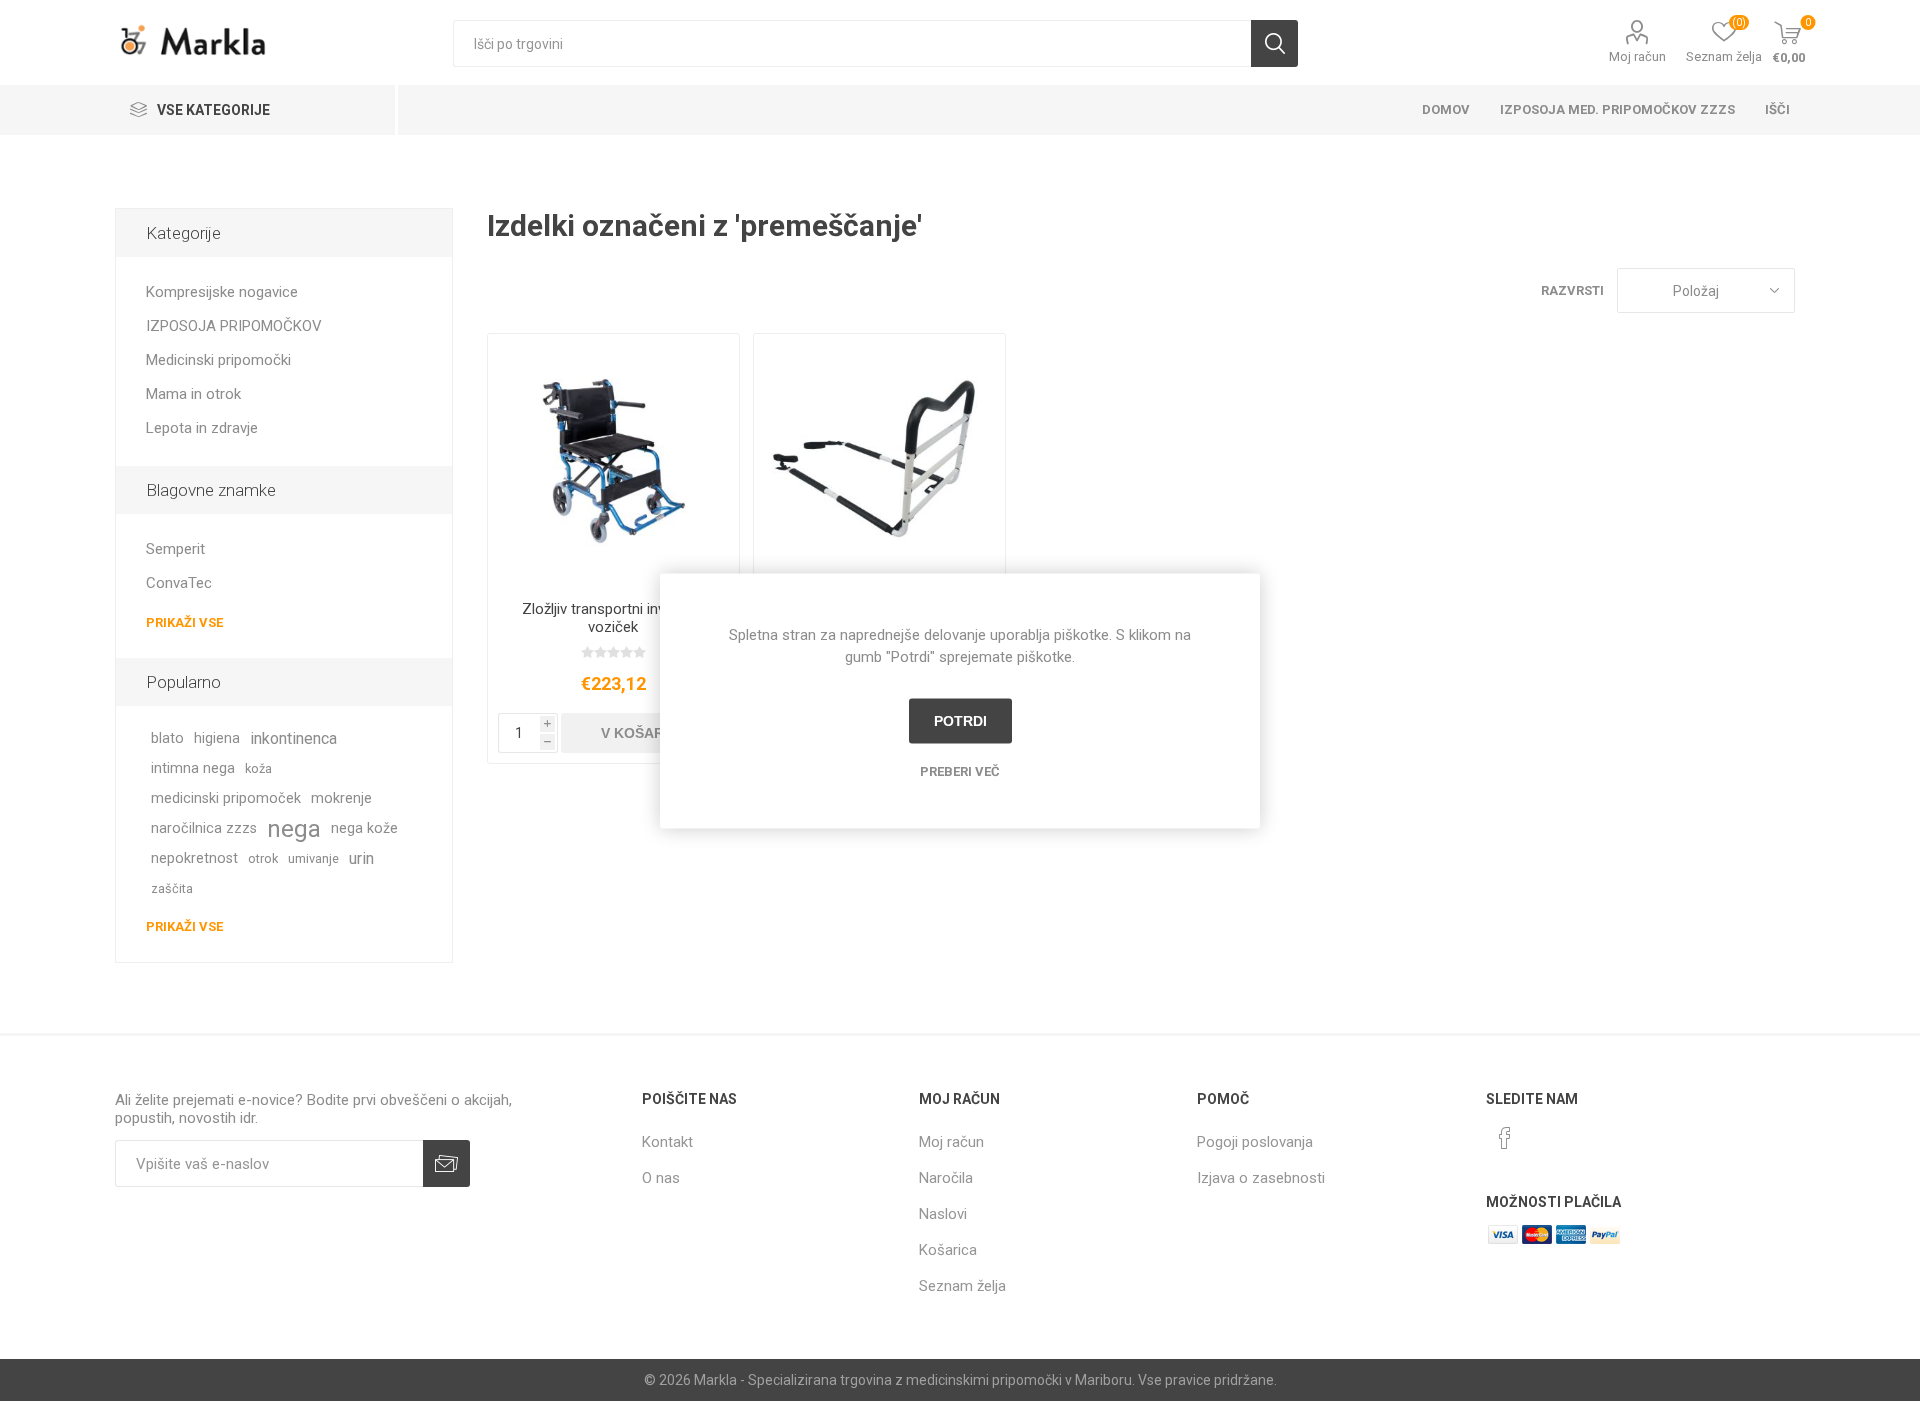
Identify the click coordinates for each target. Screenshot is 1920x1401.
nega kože (364, 828)
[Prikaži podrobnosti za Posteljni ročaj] (879, 459)
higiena (217, 738)
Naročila (946, 1178)
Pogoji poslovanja (1255, 1142)
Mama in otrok (193, 394)
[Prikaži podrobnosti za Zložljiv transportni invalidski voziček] (613, 459)
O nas (661, 1178)
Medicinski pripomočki (218, 360)
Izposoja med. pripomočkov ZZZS (1617, 109)
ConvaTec (179, 583)
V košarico (645, 733)
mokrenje (341, 798)
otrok (263, 858)
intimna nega (193, 768)
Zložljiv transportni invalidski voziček (613, 618)
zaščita (172, 888)
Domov (1446, 109)
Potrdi (960, 721)
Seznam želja (962, 1286)
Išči (1274, 43)
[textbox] (852, 43)
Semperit (175, 549)
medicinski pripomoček (226, 798)
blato (167, 738)
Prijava (446, 1163)
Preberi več (960, 770)
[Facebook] (1505, 1138)
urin (361, 858)
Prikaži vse (184, 622)
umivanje (313, 858)
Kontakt (667, 1142)
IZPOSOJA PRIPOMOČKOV (234, 326)
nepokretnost (194, 858)
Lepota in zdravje (202, 428)
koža (258, 768)
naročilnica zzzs (204, 828)
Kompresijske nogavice (222, 292)
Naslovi (943, 1214)
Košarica (948, 1250)
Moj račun (1637, 56)
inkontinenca (293, 738)
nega (294, 829)
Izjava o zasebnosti (1261, 1178)
